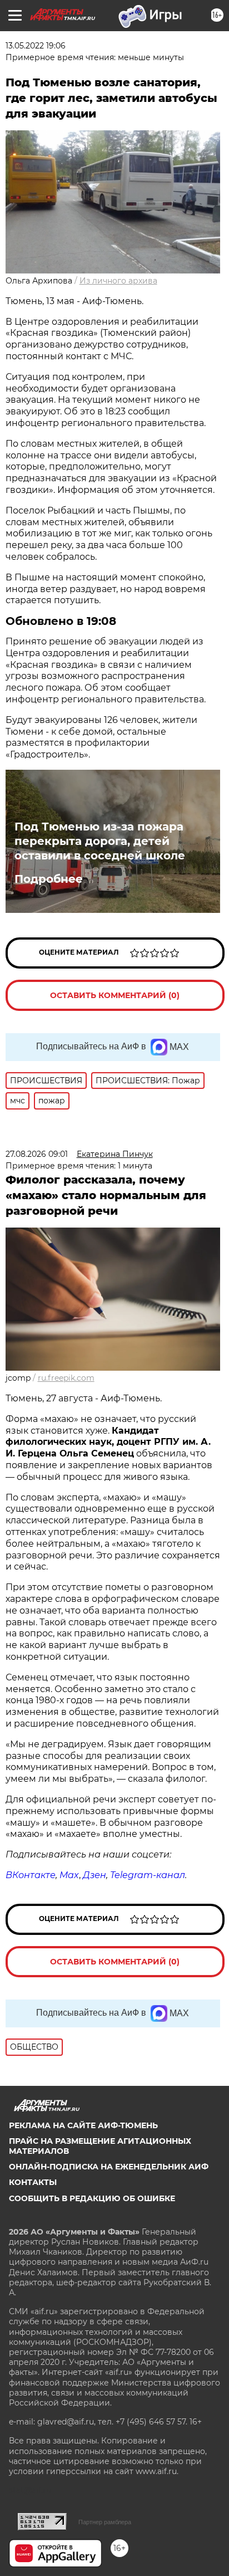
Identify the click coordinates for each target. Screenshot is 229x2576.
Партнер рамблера (105, 2522)
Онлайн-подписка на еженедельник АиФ (109, 2167)
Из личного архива (118, 281)
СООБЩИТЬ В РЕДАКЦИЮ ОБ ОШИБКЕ (92, 2198)
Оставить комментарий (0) (115, 995)
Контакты (33, 2182)
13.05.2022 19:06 (36, 46)
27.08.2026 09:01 (37, 1154)
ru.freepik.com (66, 1378)
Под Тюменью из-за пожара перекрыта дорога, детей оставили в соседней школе (100, 841)
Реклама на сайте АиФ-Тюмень (83, 2125)
